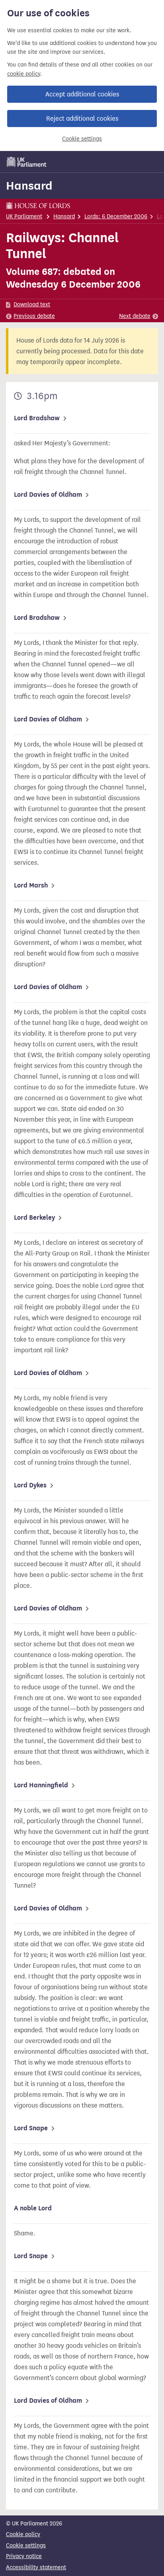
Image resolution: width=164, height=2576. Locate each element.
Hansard (29, 186)
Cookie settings (82, 139)
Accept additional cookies (82, 94)
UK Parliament (24, 216)
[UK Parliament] (27, 162)
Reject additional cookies (82, 119)
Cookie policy (23, 2534)
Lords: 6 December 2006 (116, 216)
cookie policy (24, 74)
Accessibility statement (36, 2567)
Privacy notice (24, 2556)
